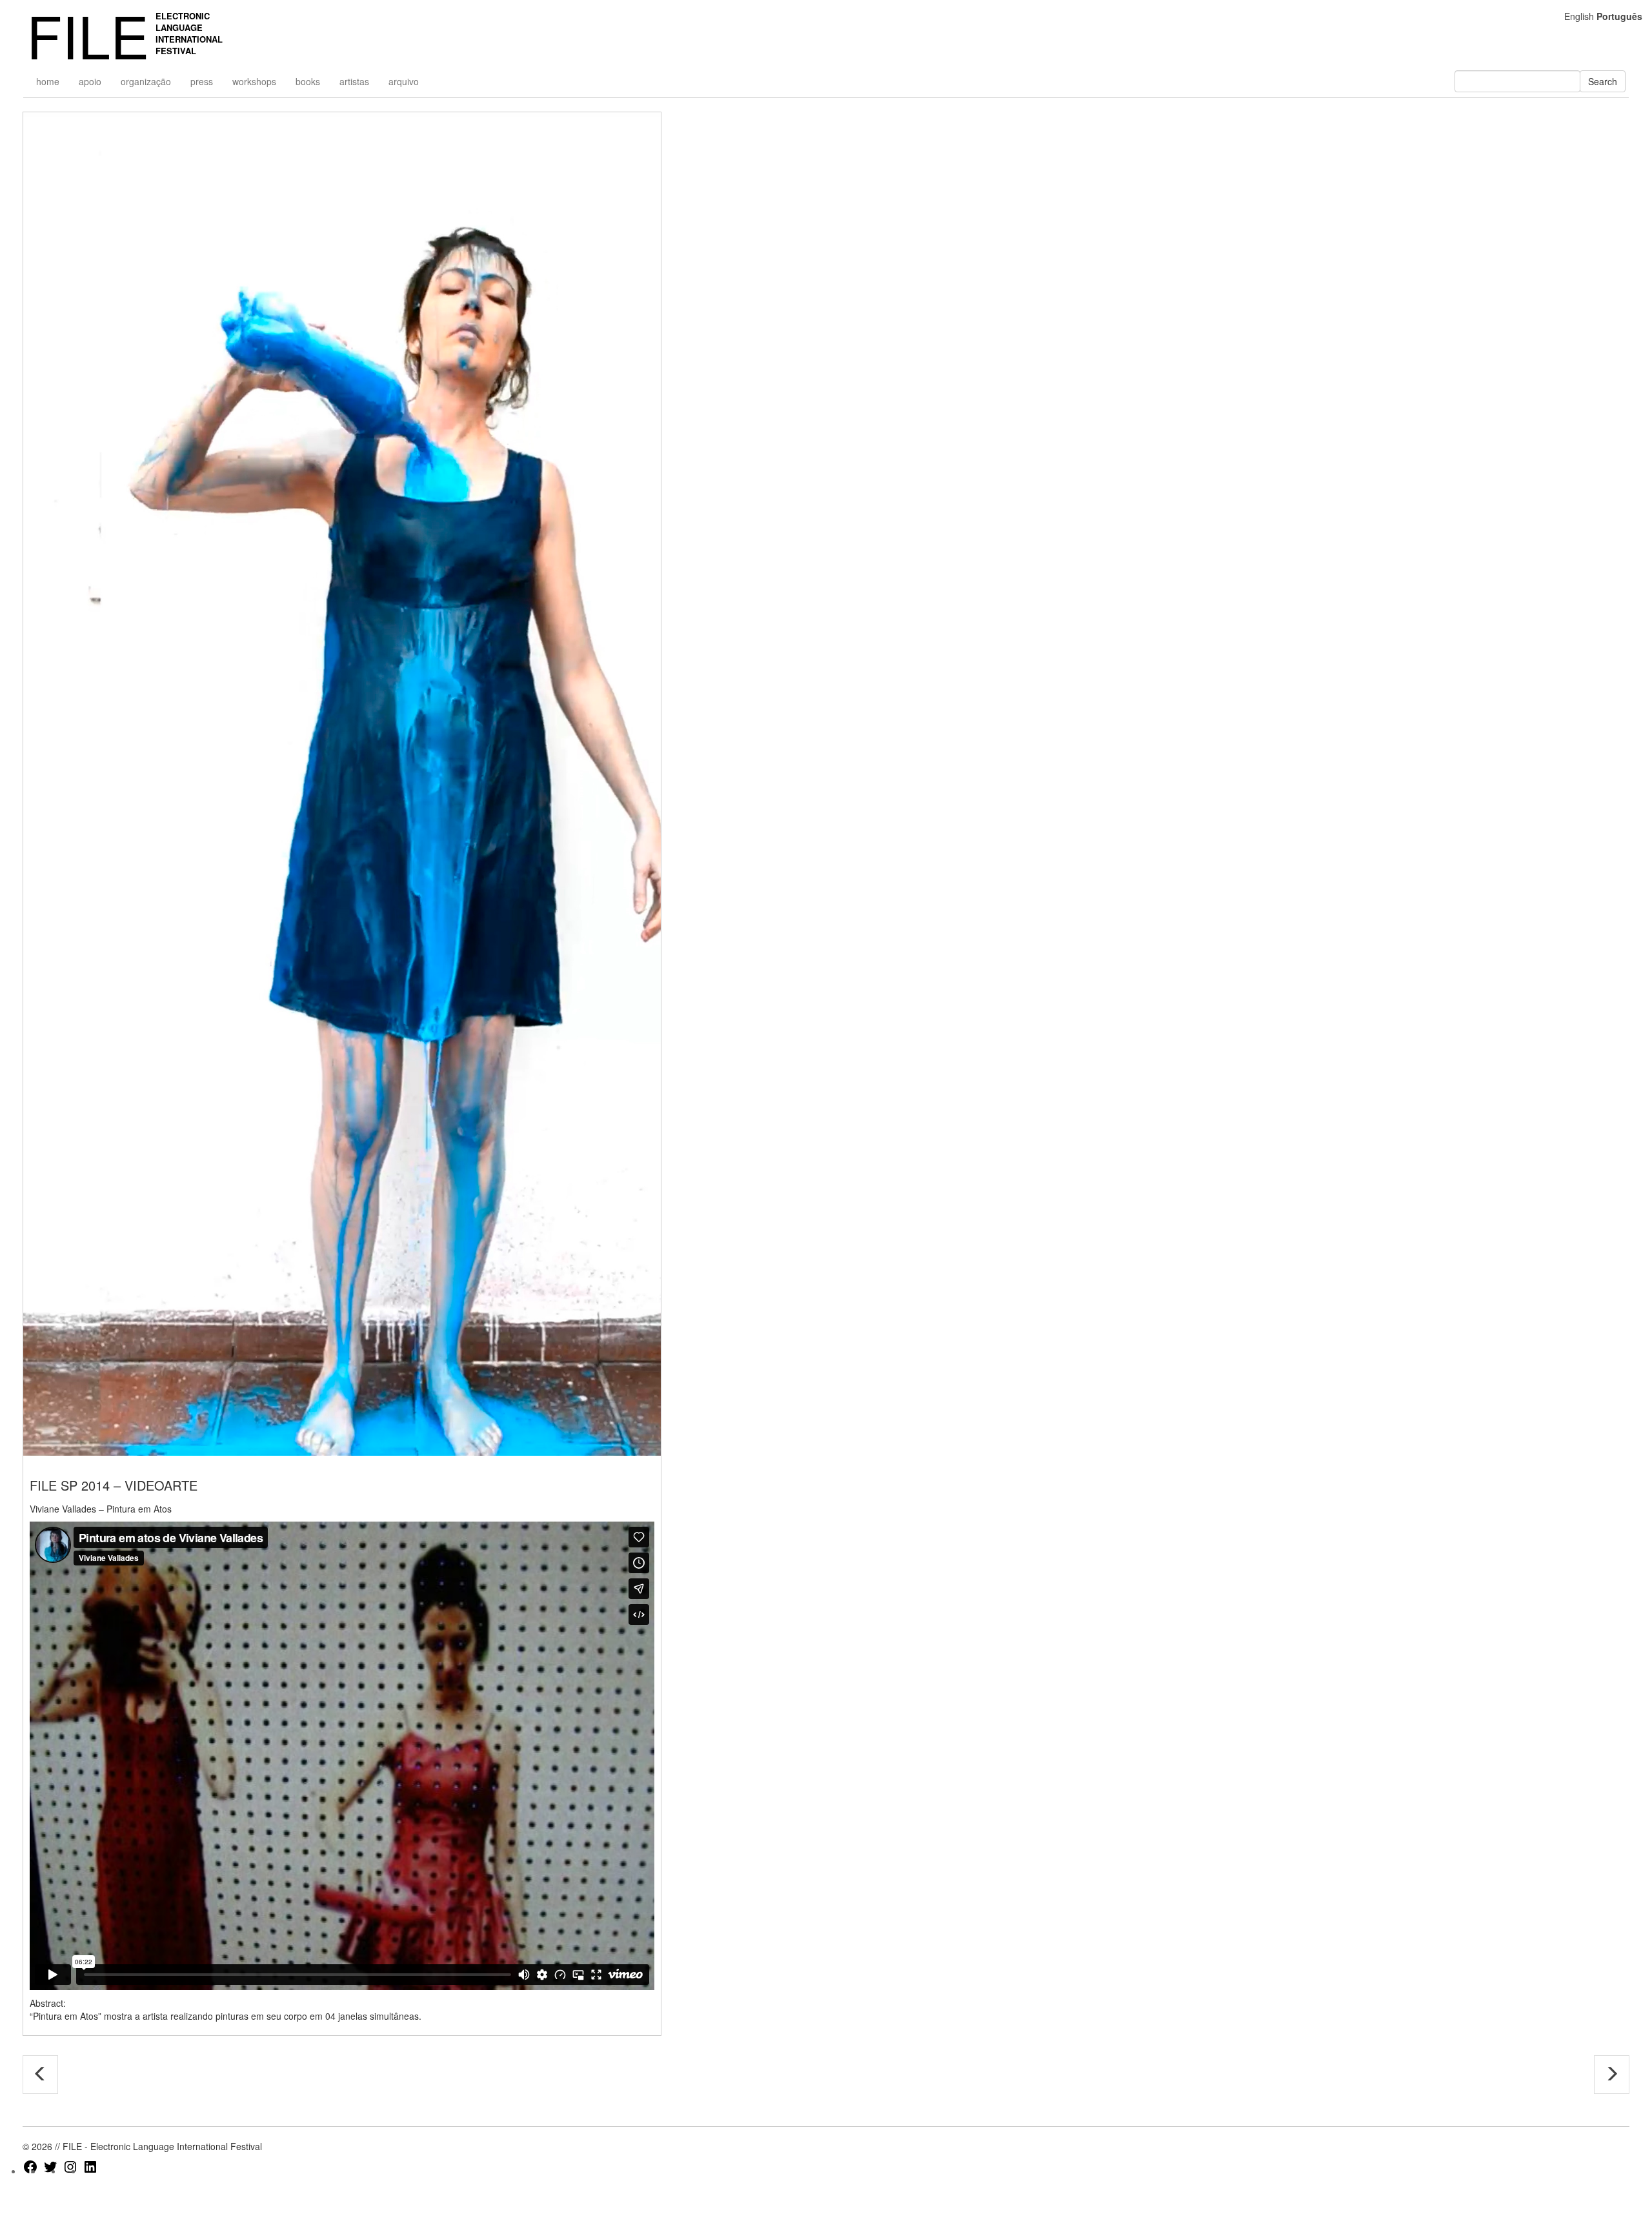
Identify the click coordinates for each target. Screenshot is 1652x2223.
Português (1619, 16)
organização (146, 81)
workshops (254, 81)
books (308, 81)
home (48, 81)
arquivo (404, 81)
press (202, 81)
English (1579, 16)
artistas (354, 81)
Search (1603, 81)
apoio (90, 81)
